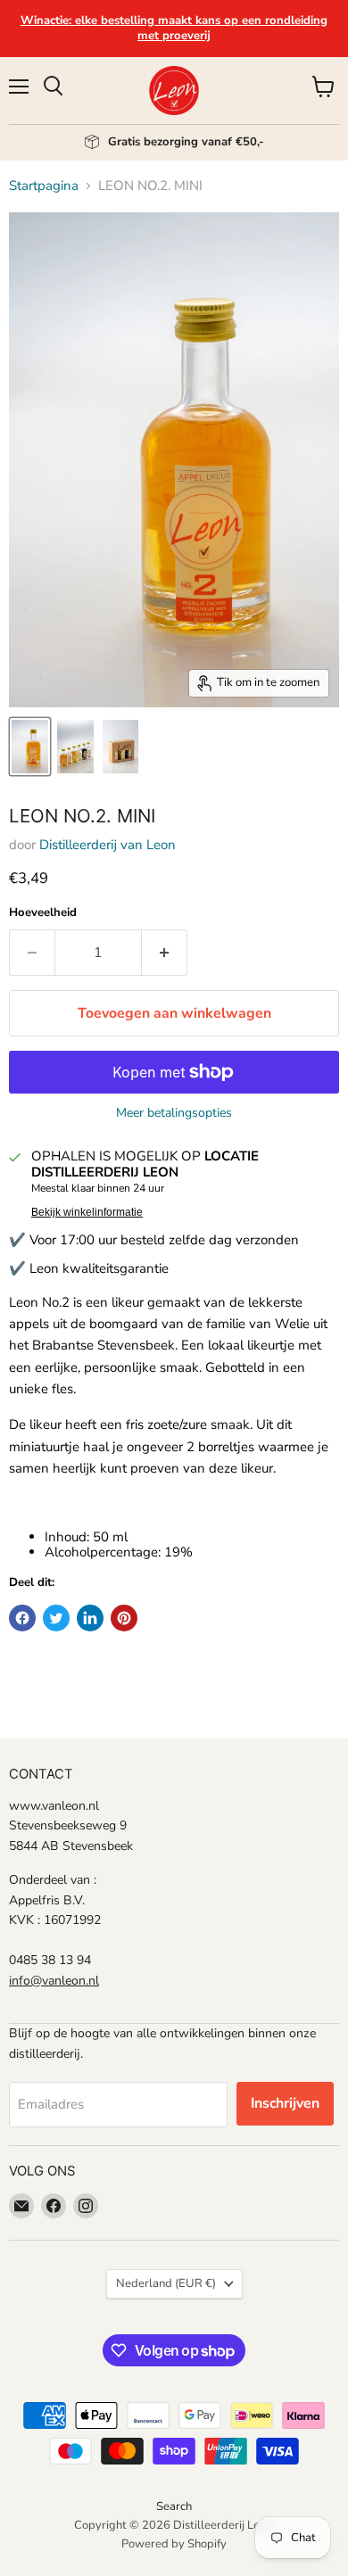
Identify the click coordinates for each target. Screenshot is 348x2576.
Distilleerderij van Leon (108, 845)
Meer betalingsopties (174, 1113)
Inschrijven (285, 2103)
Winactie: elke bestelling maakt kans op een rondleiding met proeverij (174, 28)
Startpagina (44, 186)
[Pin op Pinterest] (124, 1618)
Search (174, 2506)
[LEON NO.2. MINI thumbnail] (30, 747)
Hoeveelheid (43, 913)
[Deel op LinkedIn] (90, 1618)
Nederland (166, 2283)
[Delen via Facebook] (22, 1618)
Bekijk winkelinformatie (87, 1212)
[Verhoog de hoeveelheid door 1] (165, 953)
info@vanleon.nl (54, 1981)
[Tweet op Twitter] (56, 1618)
